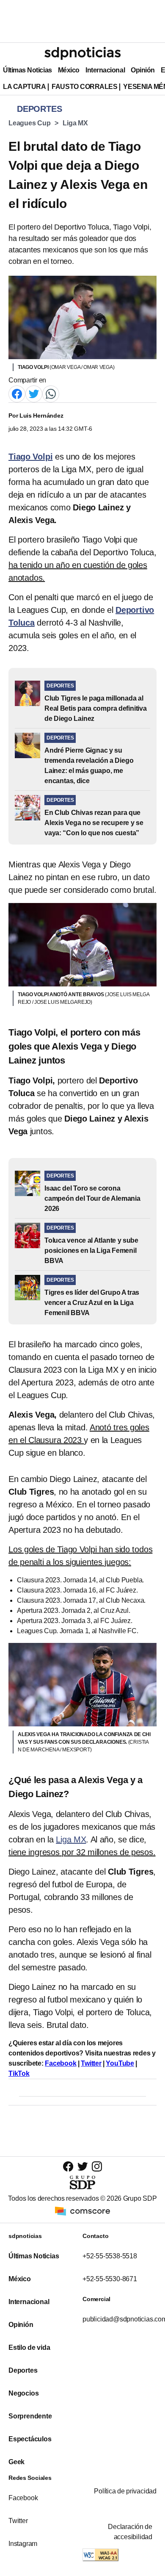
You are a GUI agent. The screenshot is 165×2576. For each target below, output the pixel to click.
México (69, 70)
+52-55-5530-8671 (110, 2279)
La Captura (24, 87)
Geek (16, 2462)
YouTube (120, 2063)
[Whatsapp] (51, 394)
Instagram (23, 2544)
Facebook (60, 2063)
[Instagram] (97, 2166)
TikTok (19, 2073)
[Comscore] (82, 2211)
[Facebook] (17, 394)
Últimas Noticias (27, 70)
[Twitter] (34, 394)
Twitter (91, 2063)
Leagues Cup (29, 123)
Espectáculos (30, 2439)
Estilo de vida (29, 2347)
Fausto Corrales (84, 87)
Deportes (23, 2370)
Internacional (105, 70)
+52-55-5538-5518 (110, 2256)
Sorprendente (30, 2416)
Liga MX (75, 123)
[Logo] (82, 53)
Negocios (23, 2393)
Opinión (143, 70)
